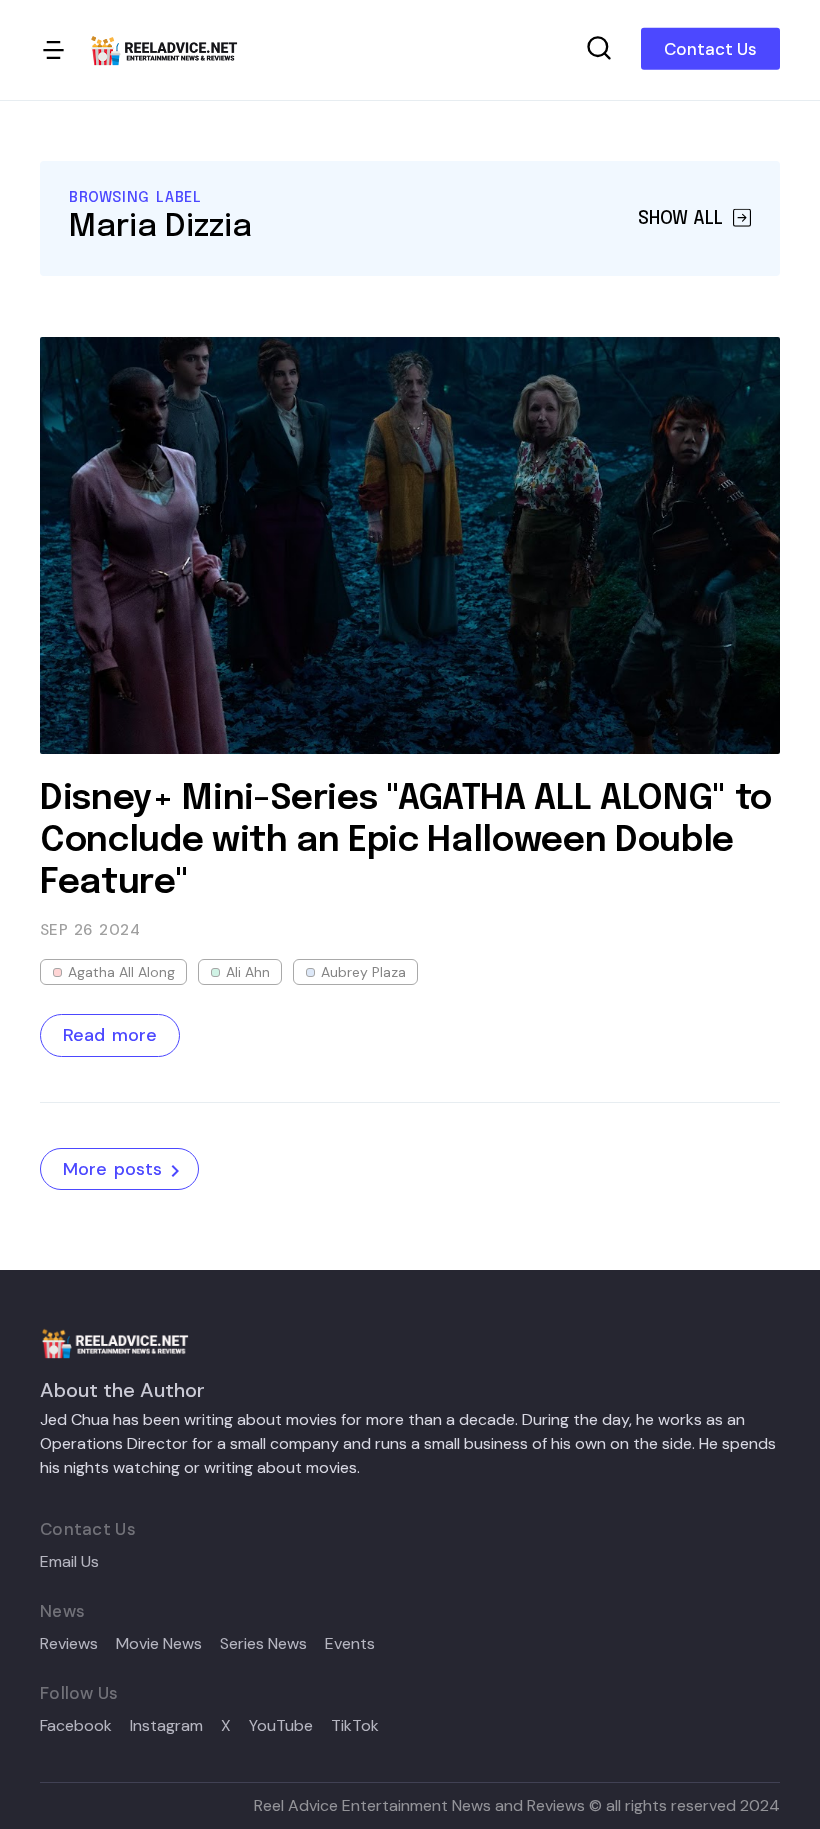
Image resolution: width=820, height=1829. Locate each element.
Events (350, 1644)
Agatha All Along (121, 972)
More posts (112, 1169)
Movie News (159, 1644)
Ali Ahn (248, 972)
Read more (110, 1035)
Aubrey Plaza (363, 972)
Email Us (69, 1562)
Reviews (69, 1644)
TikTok (355, 1726)
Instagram (166, 1726)
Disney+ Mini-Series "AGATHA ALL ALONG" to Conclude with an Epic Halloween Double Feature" (406, 841)
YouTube (281, 1726)
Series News (263, 1644)
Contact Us (710, 49)
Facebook (76, 1726)
